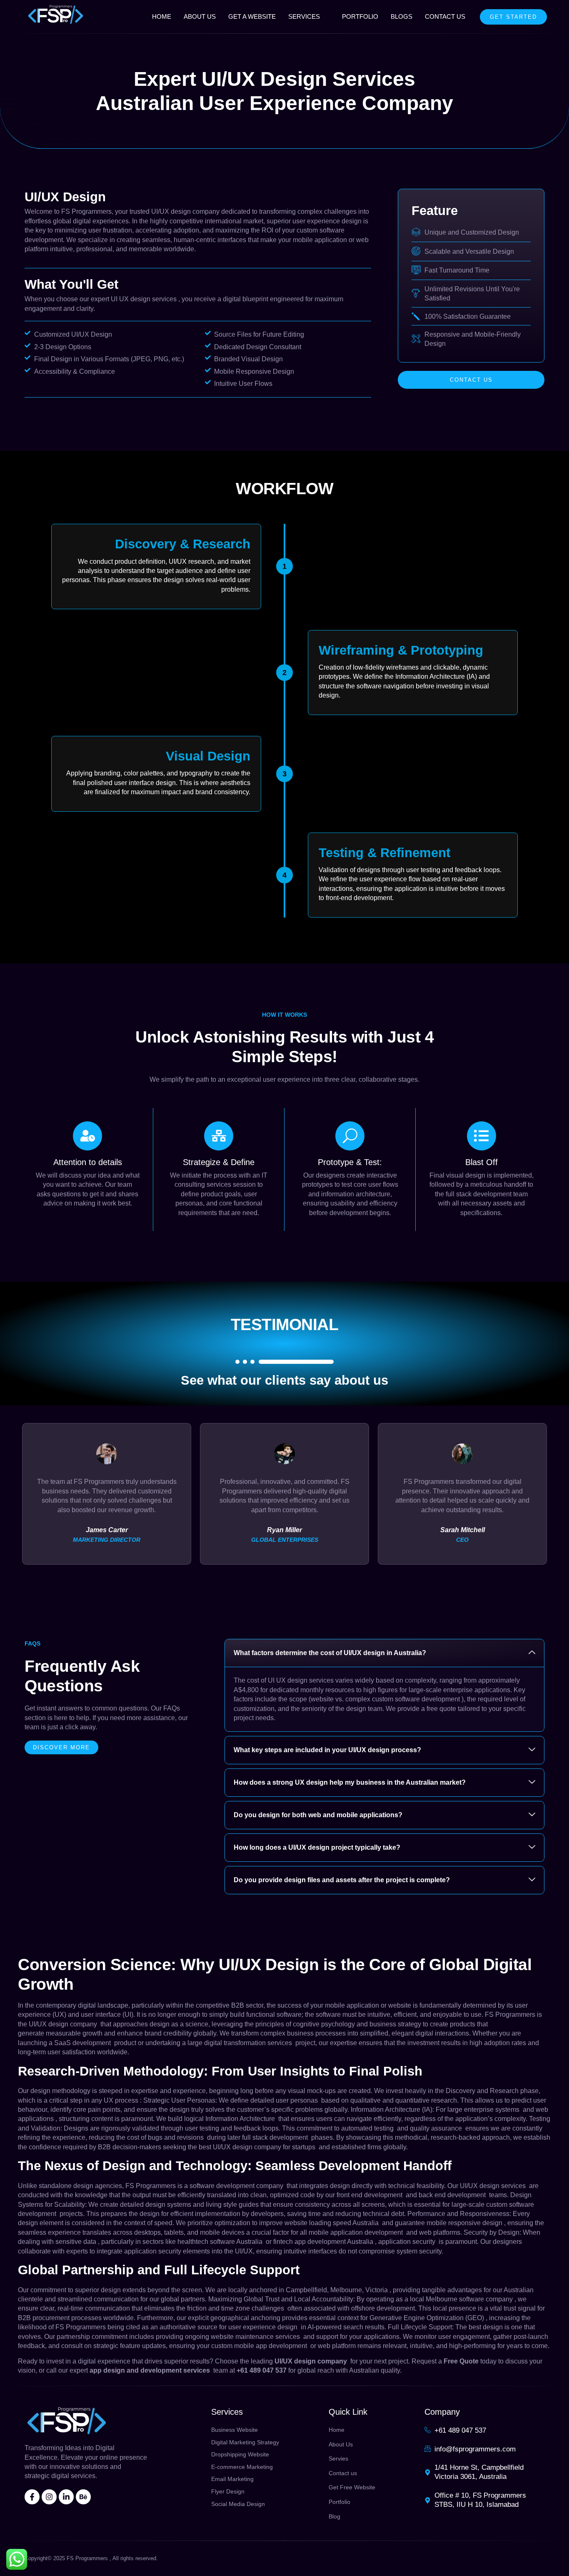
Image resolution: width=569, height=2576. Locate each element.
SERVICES (304, 16)
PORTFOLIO (360, 16)
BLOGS (402, 16)
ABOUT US (200, 16)
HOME (162, 16)
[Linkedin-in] (66, 2497)
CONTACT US (445, 16)
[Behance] (83, 2497)
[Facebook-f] (32, 2497)
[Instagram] (49, 2497)
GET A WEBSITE (252, 16)
